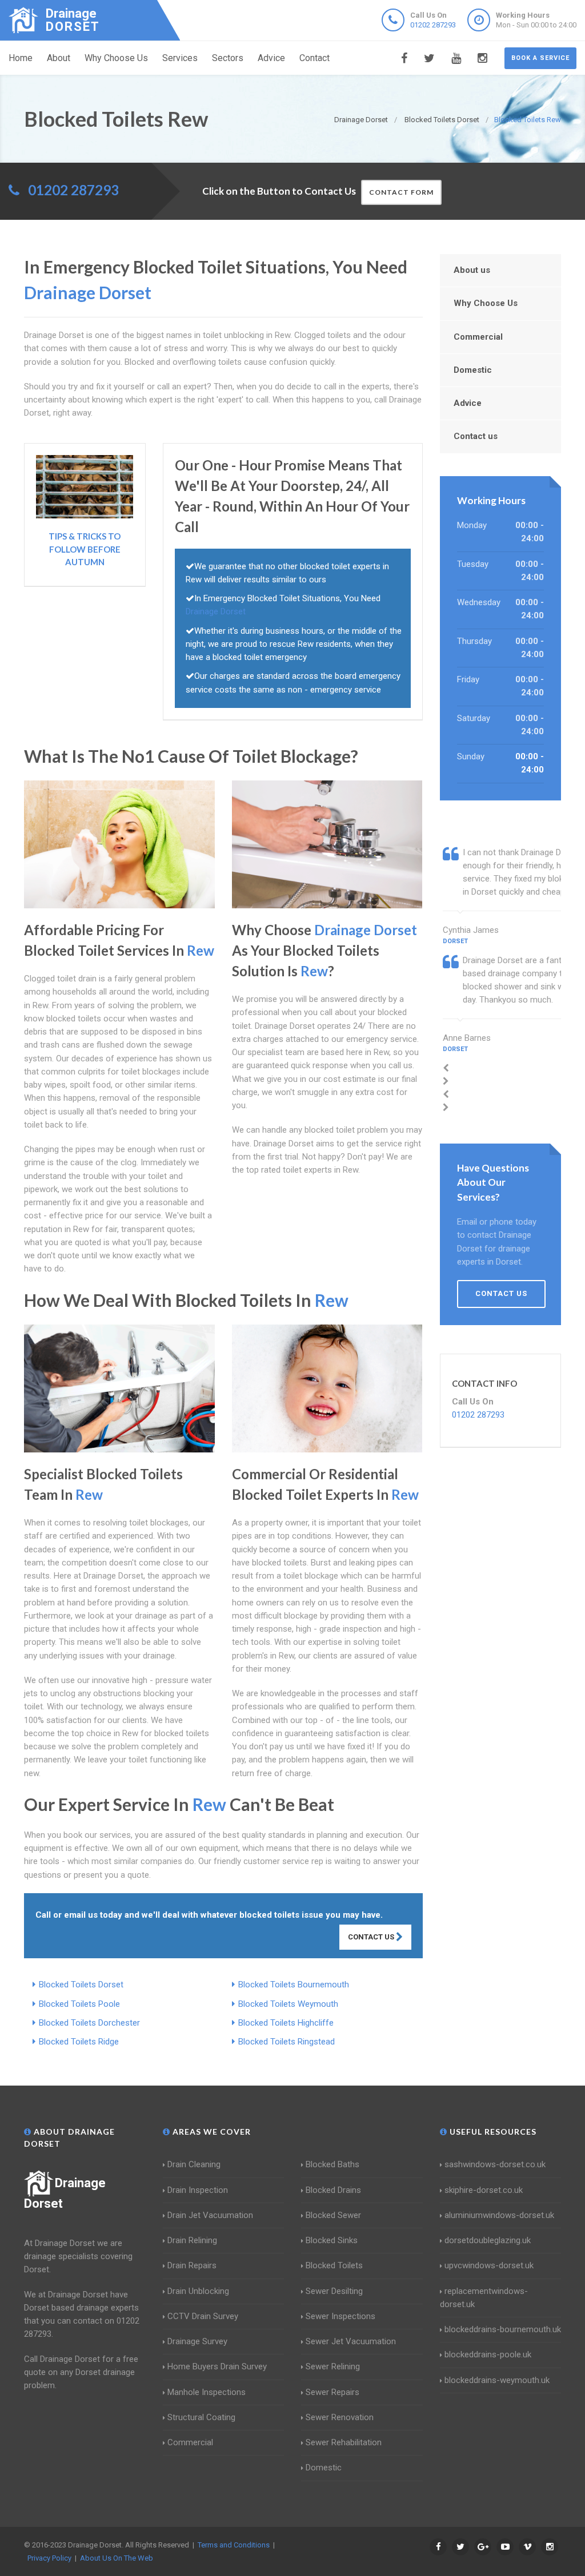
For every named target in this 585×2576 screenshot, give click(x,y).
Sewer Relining (333, 2366)
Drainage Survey (197, 2341)
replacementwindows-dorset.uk (484, 2298)
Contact (314, 58)
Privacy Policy (49, 2558)
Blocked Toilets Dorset (81, 1985)
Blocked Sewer (333, 2215)
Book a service (540, 58)
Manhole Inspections (207, 2392)
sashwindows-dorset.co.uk (495, 2164)
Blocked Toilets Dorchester (89, 2023)
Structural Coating (201, 2417)
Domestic (473, 370)
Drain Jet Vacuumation (210, 2215)
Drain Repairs (192, 2265)
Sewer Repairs (332, 2392)
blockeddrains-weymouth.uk (497, 2380)
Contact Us (372, 1937)
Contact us (476, 436)
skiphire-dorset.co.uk (484, 2190)
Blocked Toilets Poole (79, 2004)
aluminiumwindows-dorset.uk (499, 2215)
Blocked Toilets (334, 2265)
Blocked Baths (332, 2164)
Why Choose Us (116, 58)
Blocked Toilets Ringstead (287, 2042)
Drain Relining (192, 2240)
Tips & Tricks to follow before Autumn (85, 549)
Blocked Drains (333, 2190)
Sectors (228, 58)
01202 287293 (433, 25)
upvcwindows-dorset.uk (489, 2265)
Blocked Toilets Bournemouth (294, 1985)
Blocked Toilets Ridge (79, 2042)
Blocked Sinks (332, 2240)
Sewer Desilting (334, 2291)
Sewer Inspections (340, 2316)
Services (180, 58)
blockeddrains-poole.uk (488, 2354)
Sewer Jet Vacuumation (351, 2341)
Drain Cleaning (194, 2164)
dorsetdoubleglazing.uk (488, 2240)
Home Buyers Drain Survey (217, 2366)
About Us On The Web (117, 2558)
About (59, 58)
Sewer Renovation (340, 2417)
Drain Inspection (198, 2190)
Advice (271, 58)
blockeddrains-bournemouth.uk (503, 2329)
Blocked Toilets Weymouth (288, 2004)
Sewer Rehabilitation (344, 2442)
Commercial (478, 337)
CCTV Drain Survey (203, 2316)
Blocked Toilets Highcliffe (286, 2023)
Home (21, 58)
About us (472, 270)
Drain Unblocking (198, 2291)
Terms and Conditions (234, 2545)
